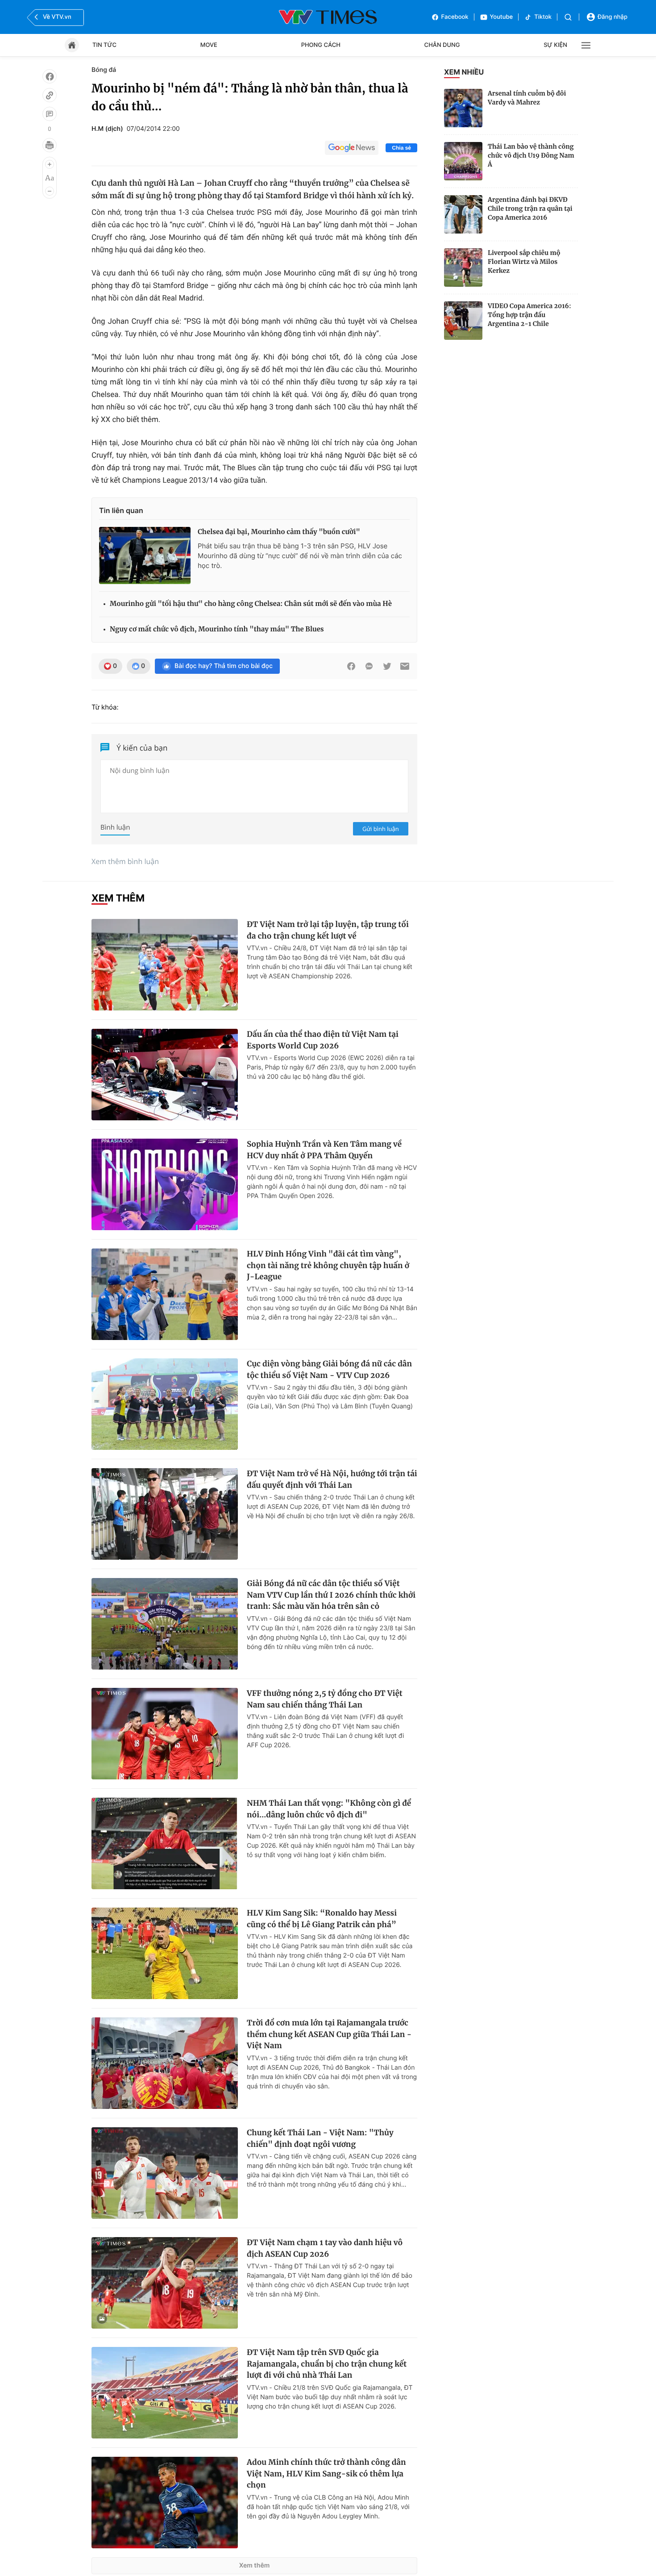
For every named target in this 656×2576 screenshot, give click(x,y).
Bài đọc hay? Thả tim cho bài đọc (224, 666)
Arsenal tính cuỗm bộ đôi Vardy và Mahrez (527, 98)
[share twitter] (387, 666)
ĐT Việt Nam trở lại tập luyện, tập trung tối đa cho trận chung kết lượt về (328, 930)
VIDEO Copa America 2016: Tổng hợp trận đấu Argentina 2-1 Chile (529, 315)
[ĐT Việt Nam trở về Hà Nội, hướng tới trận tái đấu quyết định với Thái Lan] (165, 1514)
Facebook (455, 17)
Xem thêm (255, 2566)
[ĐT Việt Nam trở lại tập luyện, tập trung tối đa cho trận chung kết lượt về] (165, 965)
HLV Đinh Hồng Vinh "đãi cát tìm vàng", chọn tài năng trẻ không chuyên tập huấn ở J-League (328, 1265)
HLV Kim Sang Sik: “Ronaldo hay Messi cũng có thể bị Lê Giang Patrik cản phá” (322, 1919)
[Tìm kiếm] (568, 17)
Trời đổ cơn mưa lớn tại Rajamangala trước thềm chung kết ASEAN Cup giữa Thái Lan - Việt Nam (329, 2034)
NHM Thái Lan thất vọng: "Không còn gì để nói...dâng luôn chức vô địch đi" (329, 1809)
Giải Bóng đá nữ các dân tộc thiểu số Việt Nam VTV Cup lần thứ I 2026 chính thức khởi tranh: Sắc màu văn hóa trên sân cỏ (331, 1595)
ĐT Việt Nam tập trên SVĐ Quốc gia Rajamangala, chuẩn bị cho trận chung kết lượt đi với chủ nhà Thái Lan (327, 2364)
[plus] (50, 164)
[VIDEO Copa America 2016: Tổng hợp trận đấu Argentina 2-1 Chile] (463, 321)
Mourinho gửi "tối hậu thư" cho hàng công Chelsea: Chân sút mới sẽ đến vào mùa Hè (251, 604)
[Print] (50, 145)
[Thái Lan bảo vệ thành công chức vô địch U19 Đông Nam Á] (463, 161)
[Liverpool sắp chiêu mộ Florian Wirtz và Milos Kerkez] (463, 267)
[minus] (50, 191)
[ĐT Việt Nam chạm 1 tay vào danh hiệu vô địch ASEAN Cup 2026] (165, 2283)
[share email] (405, 666)
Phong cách (321, 45)
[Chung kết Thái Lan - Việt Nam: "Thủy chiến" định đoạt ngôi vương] (165, 2173)
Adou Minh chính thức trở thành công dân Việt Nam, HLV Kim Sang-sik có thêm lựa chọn (326, 2474)
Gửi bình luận (381, 829)
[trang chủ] (72, 45)
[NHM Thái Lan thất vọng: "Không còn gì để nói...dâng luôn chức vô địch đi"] (165, 1843)
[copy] (50, 95)
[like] (50, 76)
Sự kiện (555, 45)
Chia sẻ (401, 148)
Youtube (502, 17)
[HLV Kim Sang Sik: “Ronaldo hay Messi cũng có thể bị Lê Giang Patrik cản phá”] (165, 1953)
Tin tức (104, 45)
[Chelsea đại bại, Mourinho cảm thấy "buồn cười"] (145, 555)
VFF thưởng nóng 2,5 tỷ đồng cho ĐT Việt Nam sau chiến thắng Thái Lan (325, 1699)
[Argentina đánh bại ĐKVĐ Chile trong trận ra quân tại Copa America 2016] (463, 214)
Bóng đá (104, 70)
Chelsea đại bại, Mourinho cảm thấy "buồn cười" (279, 532)
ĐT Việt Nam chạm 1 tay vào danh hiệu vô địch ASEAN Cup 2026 (325, 2248)
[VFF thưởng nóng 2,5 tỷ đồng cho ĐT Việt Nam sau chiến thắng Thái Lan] (165, 1734)
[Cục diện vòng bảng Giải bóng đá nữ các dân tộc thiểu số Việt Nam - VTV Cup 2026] (165, 1404)
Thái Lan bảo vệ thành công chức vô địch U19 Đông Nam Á (531, 155)
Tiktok (543, 17)
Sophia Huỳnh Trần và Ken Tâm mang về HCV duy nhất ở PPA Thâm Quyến (324, 1150)
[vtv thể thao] (328, 17)
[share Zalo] (369, 666)
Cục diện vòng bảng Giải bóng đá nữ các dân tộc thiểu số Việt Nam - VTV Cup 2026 (329, 1369)
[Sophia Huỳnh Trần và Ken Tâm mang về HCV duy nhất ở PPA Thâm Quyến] (165, 1184)
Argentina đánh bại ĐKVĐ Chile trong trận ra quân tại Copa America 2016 (530, 209)
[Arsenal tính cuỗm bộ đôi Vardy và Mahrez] (463, 108)
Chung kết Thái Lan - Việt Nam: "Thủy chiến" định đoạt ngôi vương (320, 2138)
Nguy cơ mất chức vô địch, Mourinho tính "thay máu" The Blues (217, 629)
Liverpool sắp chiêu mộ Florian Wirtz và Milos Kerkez (524, 262)
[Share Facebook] (351, 666)
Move (209, 45)
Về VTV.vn (57, 17)
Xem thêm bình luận (125, 861)
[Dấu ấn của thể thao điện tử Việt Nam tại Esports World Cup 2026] (165, 1075)
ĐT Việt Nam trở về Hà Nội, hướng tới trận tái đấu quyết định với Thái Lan (332, 1479)
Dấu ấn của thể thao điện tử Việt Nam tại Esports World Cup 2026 (323, 1040)
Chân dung (442, 45)
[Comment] (50, 114)
